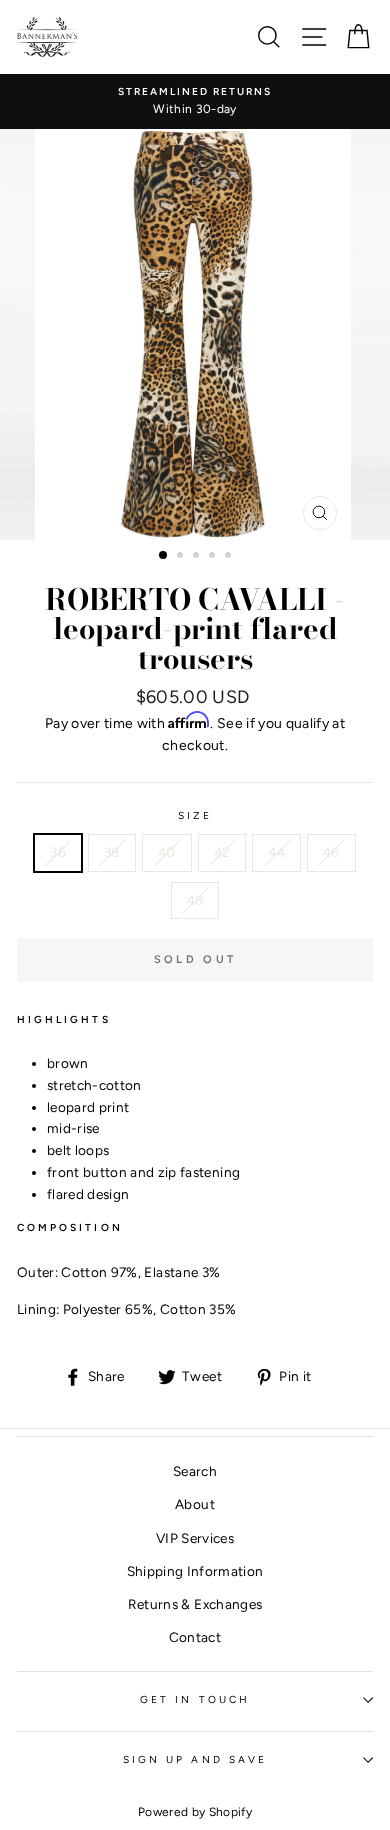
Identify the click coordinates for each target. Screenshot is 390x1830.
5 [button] (230, 557)
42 (222, 852)
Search (195, 1471)
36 (58, 852)
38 (112, 852)
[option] (195, 102)
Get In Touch (195, 1699)
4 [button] (214, 557)
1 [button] (164, 556)
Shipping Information (195, 1571)
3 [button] (198, 557)
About (195, 1504)
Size (195, 815)
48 (195, 900)
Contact (195, 1637)
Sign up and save (195, 1759)
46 (331, 852)
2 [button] (182, 557)
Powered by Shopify (195, 1812)
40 (167, 852)
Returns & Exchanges (195, 1604)
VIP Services (195, 1538)
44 (276, 852)
